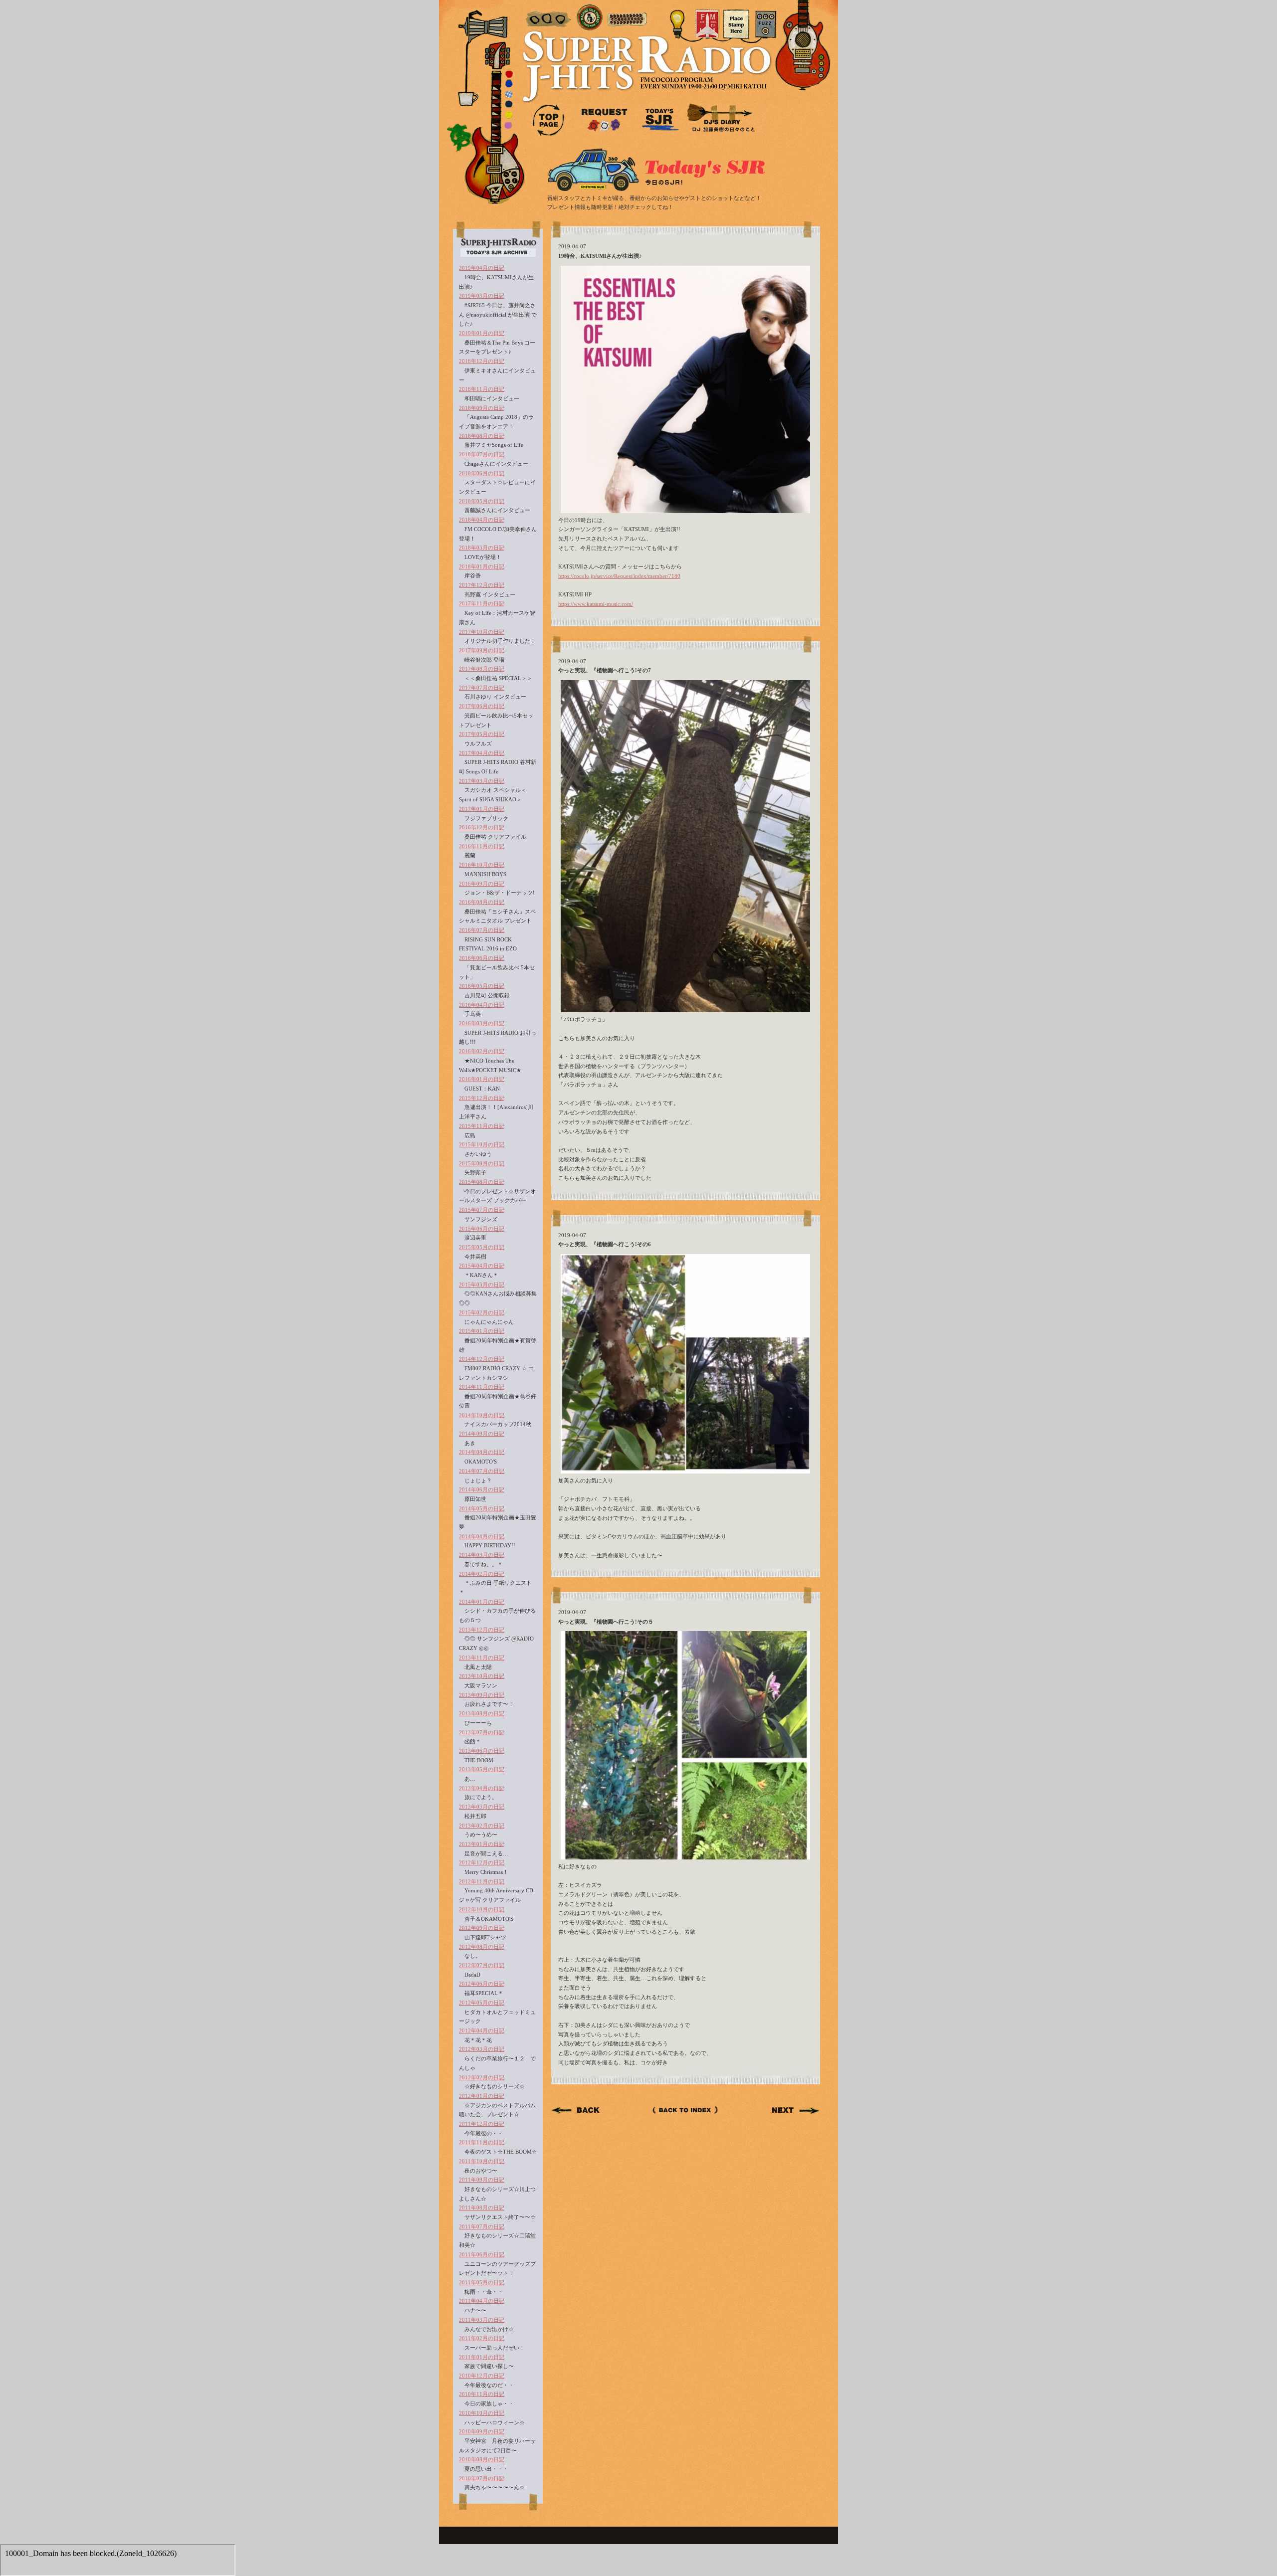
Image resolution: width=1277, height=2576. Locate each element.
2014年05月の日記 (482, 1508)
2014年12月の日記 (482, 1359)
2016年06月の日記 (482, 958)
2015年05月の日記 (482, 1247)
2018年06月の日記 (482, 473)
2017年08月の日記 (482, 669)
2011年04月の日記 (482, 2301)
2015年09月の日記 (482, 1163)
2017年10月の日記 (482, 632)
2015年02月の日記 (482, 1312)
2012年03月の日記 (482, 2049)
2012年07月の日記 (482, 1965)
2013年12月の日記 (482, 1630)
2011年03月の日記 (482, 2320)
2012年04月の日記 (482, 2030)
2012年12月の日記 (482, 1862)
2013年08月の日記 (482, 1713)
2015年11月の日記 (482, 1126)
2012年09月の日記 (482, 1928)
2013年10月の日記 (482, 1676)
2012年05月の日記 (482, 2003)
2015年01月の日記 (482, 1331)
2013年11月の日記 (482, 1657)
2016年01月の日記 (482, 1079)
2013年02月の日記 (482, 1826)
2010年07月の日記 (482, 2478)
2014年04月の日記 (482, 1536)
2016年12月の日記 (482, 827)
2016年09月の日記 (482, 884)
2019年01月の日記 (482, 333)
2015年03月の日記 (482, 1285)
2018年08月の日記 (482, 436)
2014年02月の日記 (482, 1574)
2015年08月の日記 (482, 1182)
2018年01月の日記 (482, 566)
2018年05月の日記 (482, 501)
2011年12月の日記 (482, 2124)
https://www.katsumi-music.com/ (596, 604)
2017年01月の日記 (482, 809)
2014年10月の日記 (482, 1415)
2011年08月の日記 (482, 2208)
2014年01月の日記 (482, 1602)
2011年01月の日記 (482, 2357)
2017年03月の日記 (482, 781)
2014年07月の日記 (482, 1471)
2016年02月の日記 (482, 1051)
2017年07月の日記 (482, 688)
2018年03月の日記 (482, 548)
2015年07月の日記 (482, 1210)
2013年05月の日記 (482, 1769)
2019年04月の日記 (482, 268)
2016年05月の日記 (482, 986)
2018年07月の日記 (482, 454)
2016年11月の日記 (482, 846)
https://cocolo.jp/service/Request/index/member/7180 (619, 576)
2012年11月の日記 (482, 1881)
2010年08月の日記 (482, 2459)
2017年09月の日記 (482, 650)
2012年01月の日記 (482, 2096)
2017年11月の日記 (482, 603)
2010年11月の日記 (482, 2394)
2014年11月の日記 (482, 1387)
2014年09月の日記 (482, 1434)
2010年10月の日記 (482, 2413)
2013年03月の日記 (482, 1807)
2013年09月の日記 (482, 1695)
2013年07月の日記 (482, 1732)
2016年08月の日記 (482, 902)
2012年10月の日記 (482, 1909)
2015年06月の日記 (482, 1229)
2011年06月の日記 (482, 2254)
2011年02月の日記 (482, 2338)
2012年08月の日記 (482, 1947)
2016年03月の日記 (482, 1023)
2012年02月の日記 (482, 2077)
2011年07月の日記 (482, 2226)
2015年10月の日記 (482, 1144)
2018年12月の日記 (482, 361)
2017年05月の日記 (482, 734)
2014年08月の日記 (482, 1452)
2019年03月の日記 (482, 296)
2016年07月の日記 (482, 930)
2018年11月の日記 (482, 389)
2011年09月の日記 (482, 2180)
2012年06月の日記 (482, 1984)
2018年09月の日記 (482, 408)
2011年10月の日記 (482, 2161)
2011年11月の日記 (482, 2142)
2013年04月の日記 (482, 1788)
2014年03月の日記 (482, 1555)
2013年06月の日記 (482, 1751)
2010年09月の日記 (482, 2431)
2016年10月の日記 (482, 865)
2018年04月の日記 (482, 520)
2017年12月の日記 (482, 585)
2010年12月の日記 (482, 2376)
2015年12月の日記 (482, 1098)
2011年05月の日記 (482, 2282)
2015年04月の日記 (482, 1266)
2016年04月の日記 (482, 1005)
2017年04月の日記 (482, 753)
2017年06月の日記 (482, 706)
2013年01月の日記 (482, 1844)
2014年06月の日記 (482, 1489)
